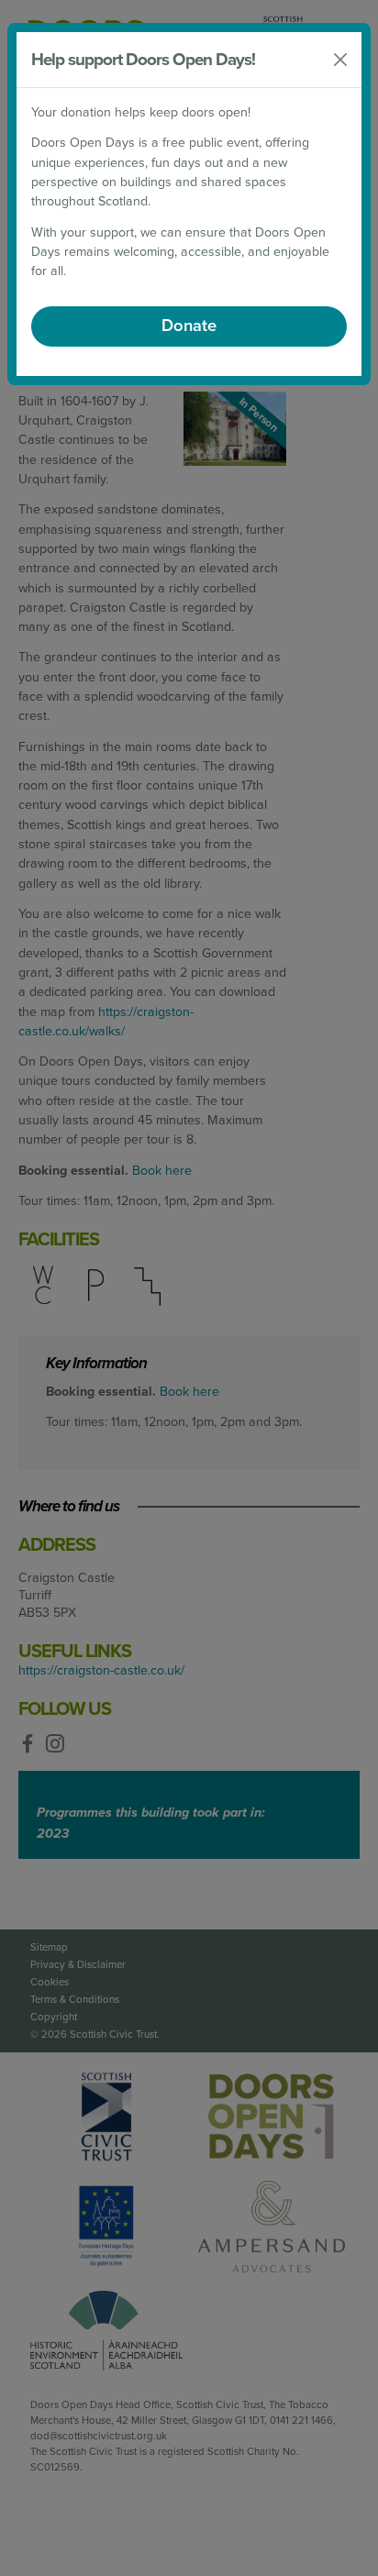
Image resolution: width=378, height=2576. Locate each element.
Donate (189, 326)
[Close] (340, 60)
